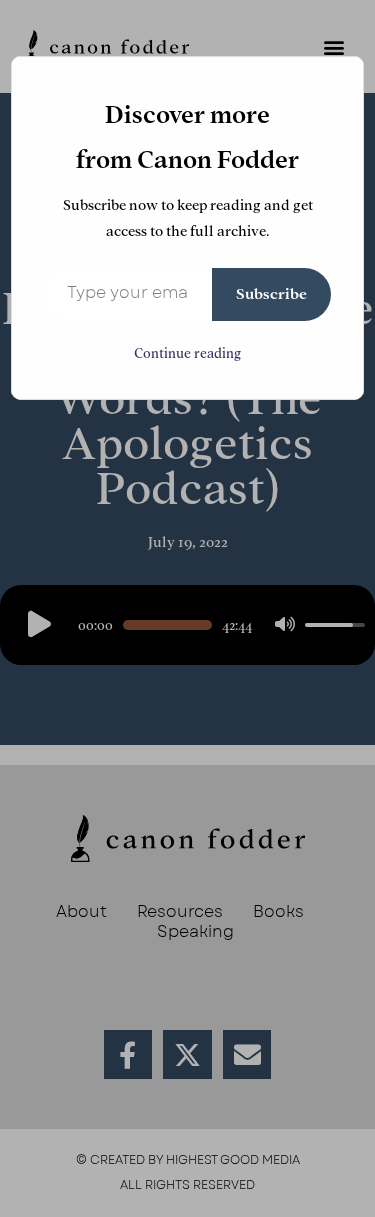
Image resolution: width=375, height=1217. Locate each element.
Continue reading (187, 353)
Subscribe (271, 294)
